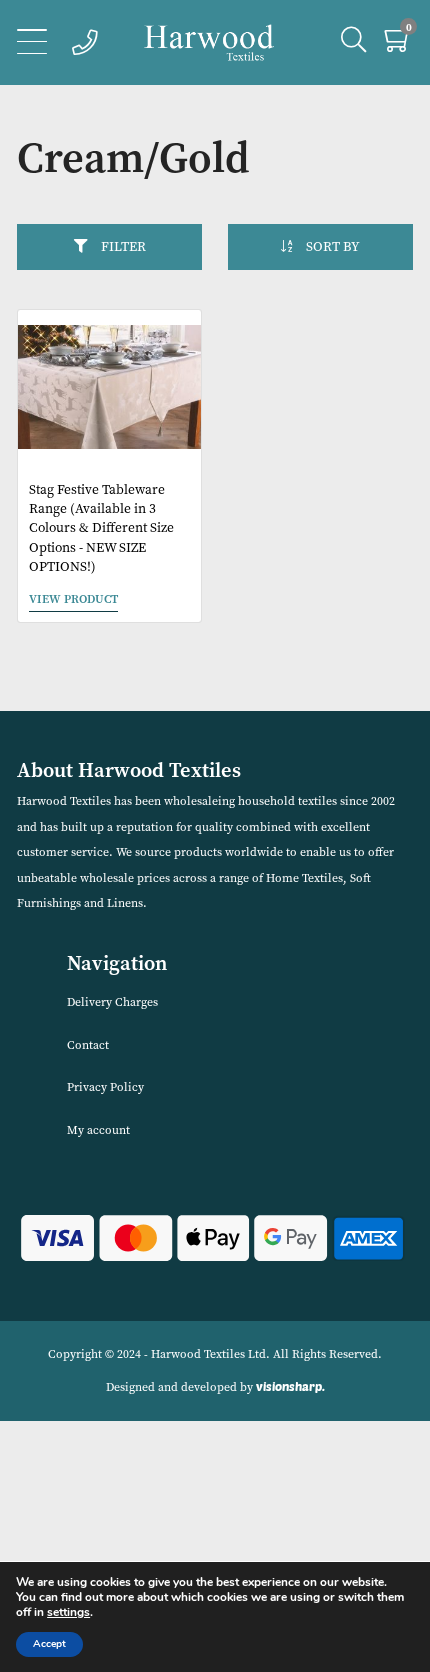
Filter (123, 246)
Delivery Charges (112, 1002)
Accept (49, 1643)
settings (68, 1612)
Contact (88, 1045)
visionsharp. (290, 1386)
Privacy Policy (105, 1087)
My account (98, 1130)
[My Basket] (398, 45)
